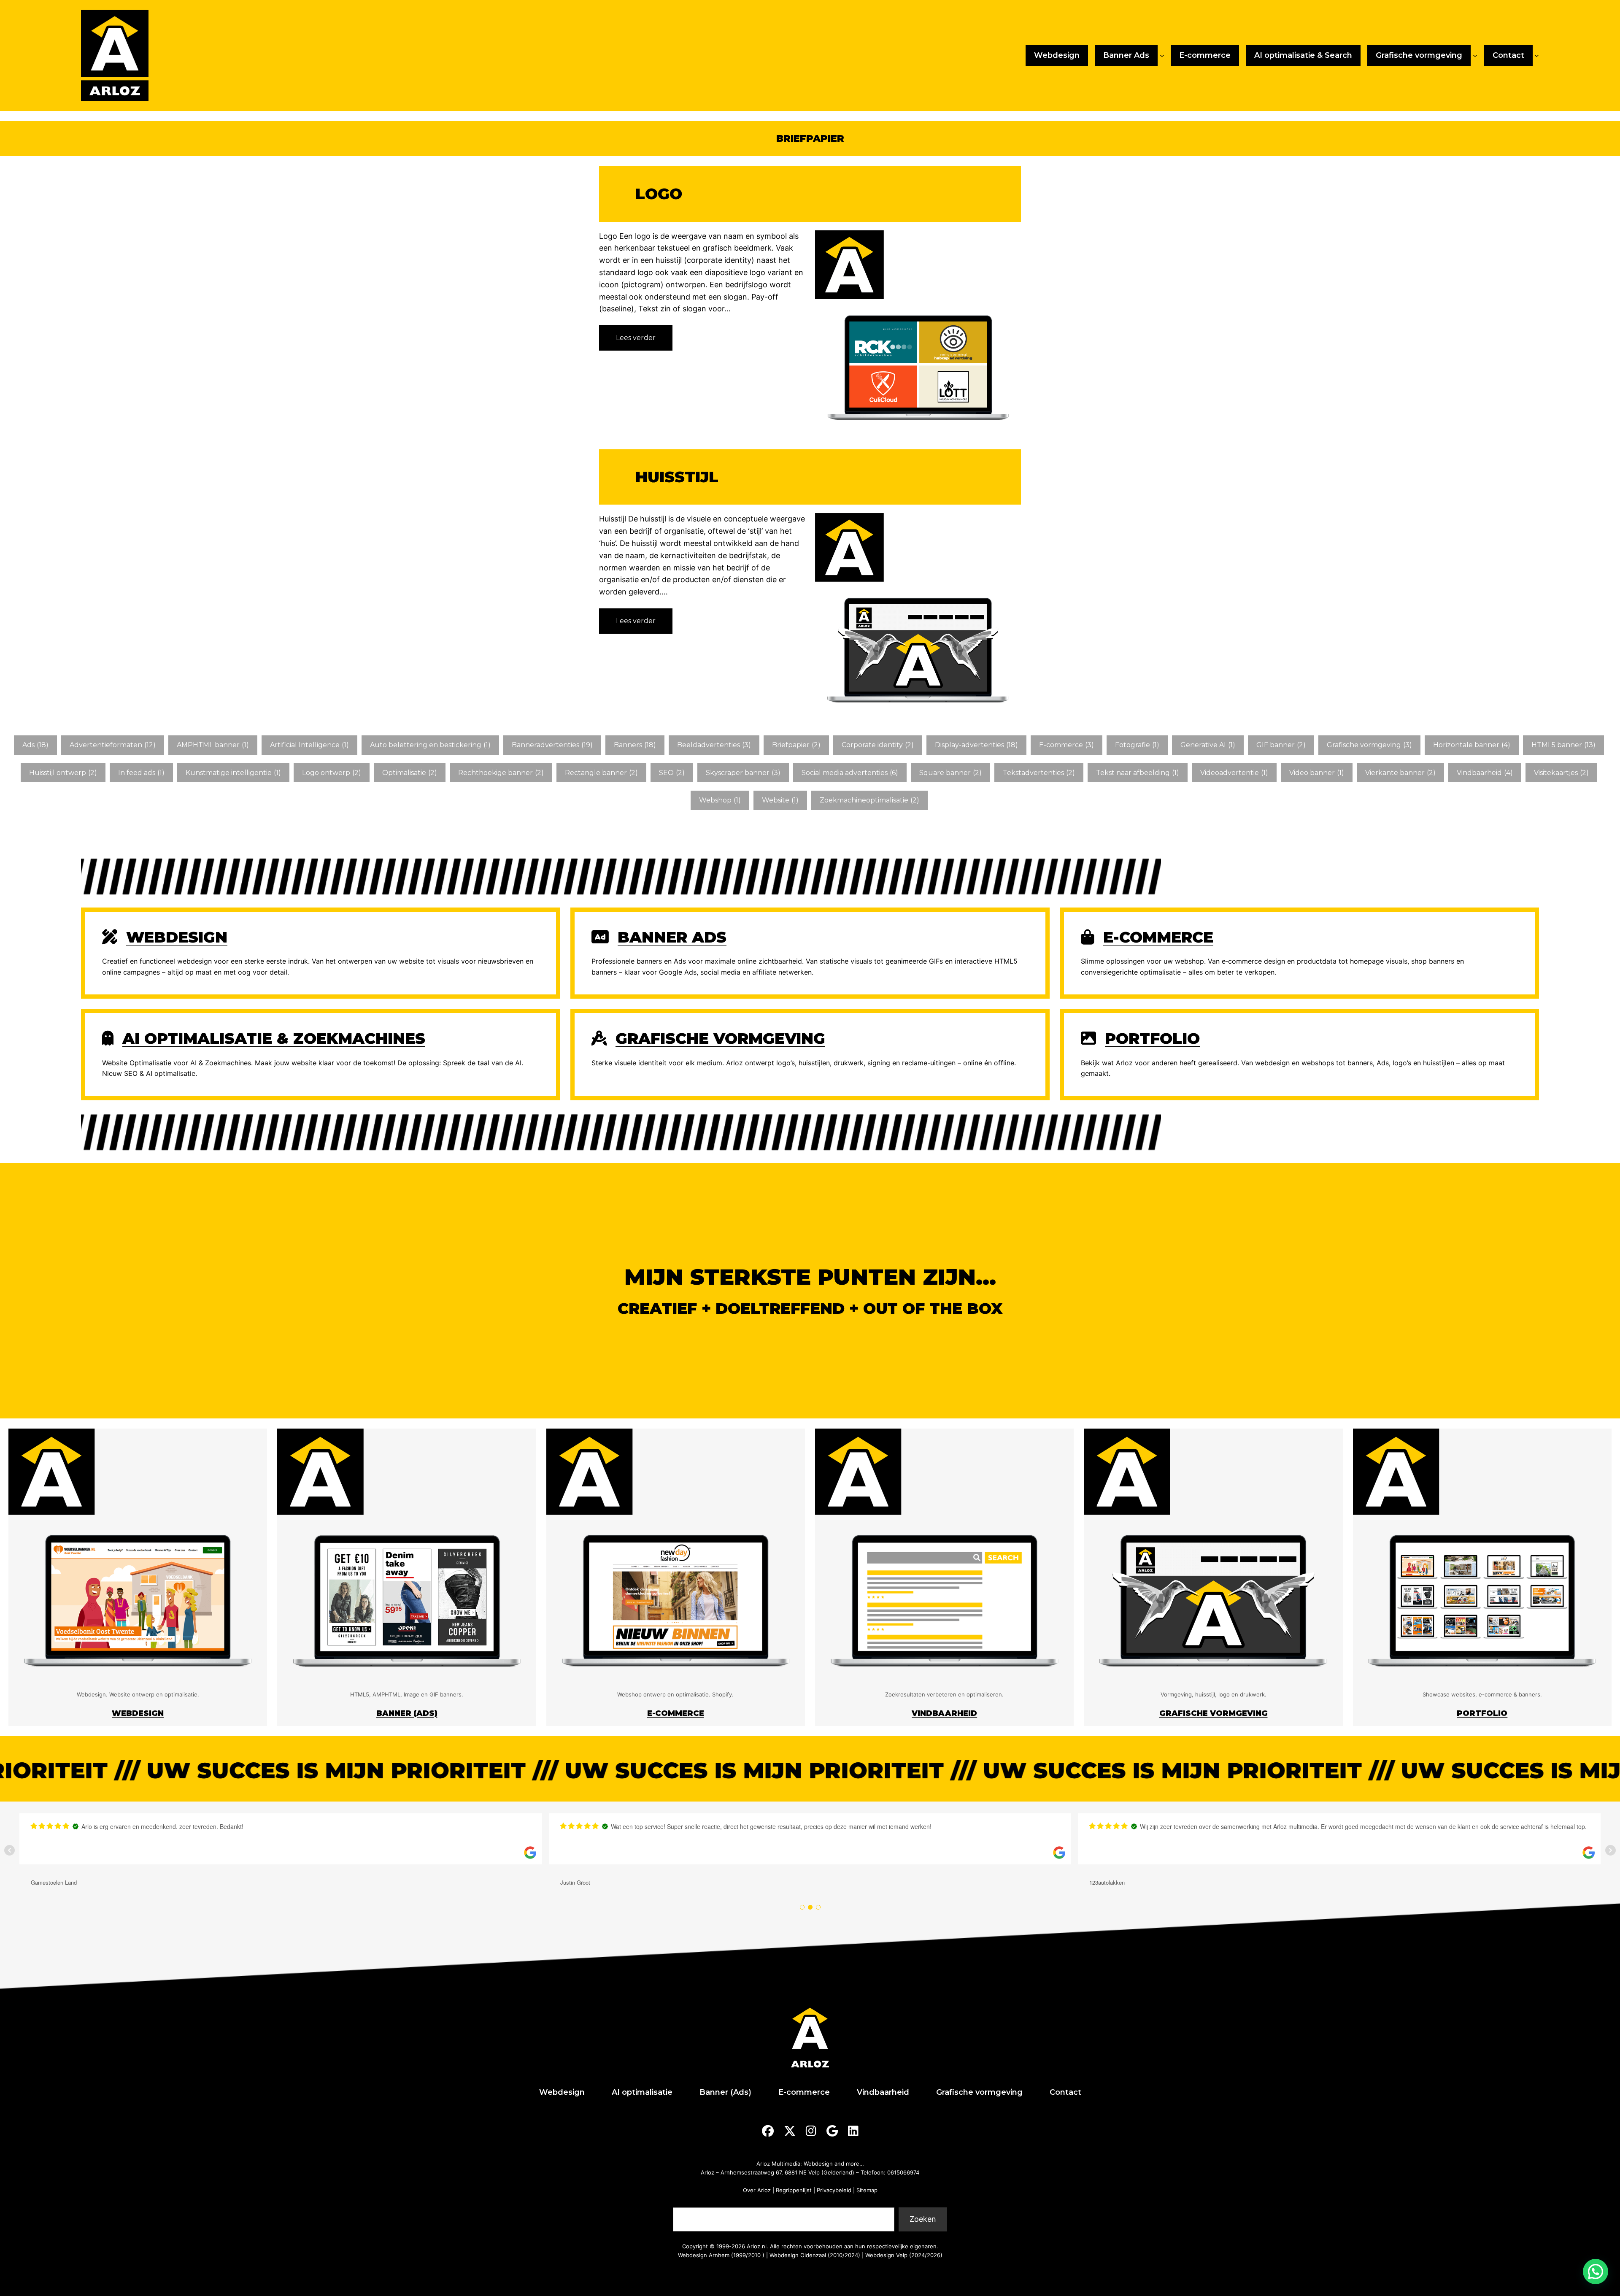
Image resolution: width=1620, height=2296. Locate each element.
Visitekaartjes (1561, 773)
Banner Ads (672, 937)
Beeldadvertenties (714, 745)
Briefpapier (796, 745)
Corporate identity (878, 745)
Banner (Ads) (407, 1713)
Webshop (720, 800)
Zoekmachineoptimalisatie (869, 800)
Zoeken (686, 2202)
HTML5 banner (1563, 745)
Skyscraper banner (743, 773)
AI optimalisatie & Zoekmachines (274, 1038)
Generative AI (1208, 745)
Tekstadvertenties (1039, 773)
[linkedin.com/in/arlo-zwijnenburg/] (853, 2131)
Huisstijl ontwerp (63, 773)
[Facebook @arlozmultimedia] (768, 2131)
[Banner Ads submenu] (1162, 55)
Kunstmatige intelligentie (233, 773)
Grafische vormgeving (1369, 745)
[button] (1596, 2272)
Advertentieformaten (113, 745)
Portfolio (1152, 1038)
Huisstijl (677, 477)
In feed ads (141, 773)
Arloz (707, 2172)
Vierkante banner (1400, 773)
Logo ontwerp (332, 773)
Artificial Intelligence (309, 745)
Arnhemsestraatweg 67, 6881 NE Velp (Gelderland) (787, 2172)
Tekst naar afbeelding (1138, 773)
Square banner (950, 773)
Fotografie (1137, 745)
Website (780, 800)
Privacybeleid (834, 2190)
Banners (635, 745)
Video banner (1317, 773)
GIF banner (1281, 745)
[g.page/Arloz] (832, 2131)
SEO (672, 773)
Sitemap (867, 2190)
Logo (659, 194)
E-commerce (1066, 745)
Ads (35, 745)
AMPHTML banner (213, 745)
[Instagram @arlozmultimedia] (811, 2131)
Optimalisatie (410, 773)
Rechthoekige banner (501, 773)
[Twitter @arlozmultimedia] (790, 2131)
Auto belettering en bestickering (430, 745)
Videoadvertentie (1234, 773)
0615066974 (903, 2172)
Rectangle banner (601, 773)
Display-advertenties (976, 745)
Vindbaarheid (1485, 773)
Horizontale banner (1472, 745)
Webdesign (177, 937)
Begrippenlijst (794, 2190)
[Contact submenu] (1537, 55)
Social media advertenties (850, 773)
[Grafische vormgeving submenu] (1475, 55)
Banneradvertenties (552, 745)
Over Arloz (757, 2190)
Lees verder (638, 342)
